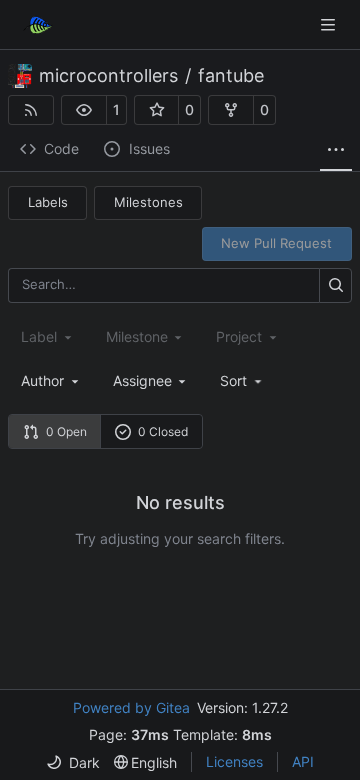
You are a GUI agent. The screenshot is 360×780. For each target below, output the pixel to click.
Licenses (234, 761)
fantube (231, 76)
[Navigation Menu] (330, 24)
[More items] (336, 150)
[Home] (38, 25)
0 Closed (163, 431)
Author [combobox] (42, 380)
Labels (48, 202)
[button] (84, 110)
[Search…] (335, 285)
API (303, 761)
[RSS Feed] (31, 110)
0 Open (66, 431)
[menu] (242, 380)
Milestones (148, 202)
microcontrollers (108, 76)
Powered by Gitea (131, 707)
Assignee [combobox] (142, 380)
